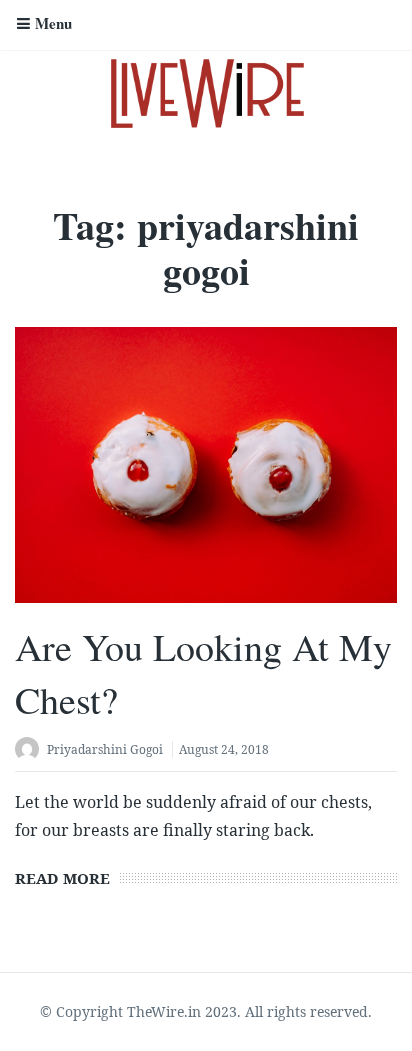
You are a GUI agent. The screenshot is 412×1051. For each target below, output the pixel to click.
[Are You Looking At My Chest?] (206, 465)
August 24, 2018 (224, 749)
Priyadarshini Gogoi (105, 749)
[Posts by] (31, 751)
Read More (62, 878)
